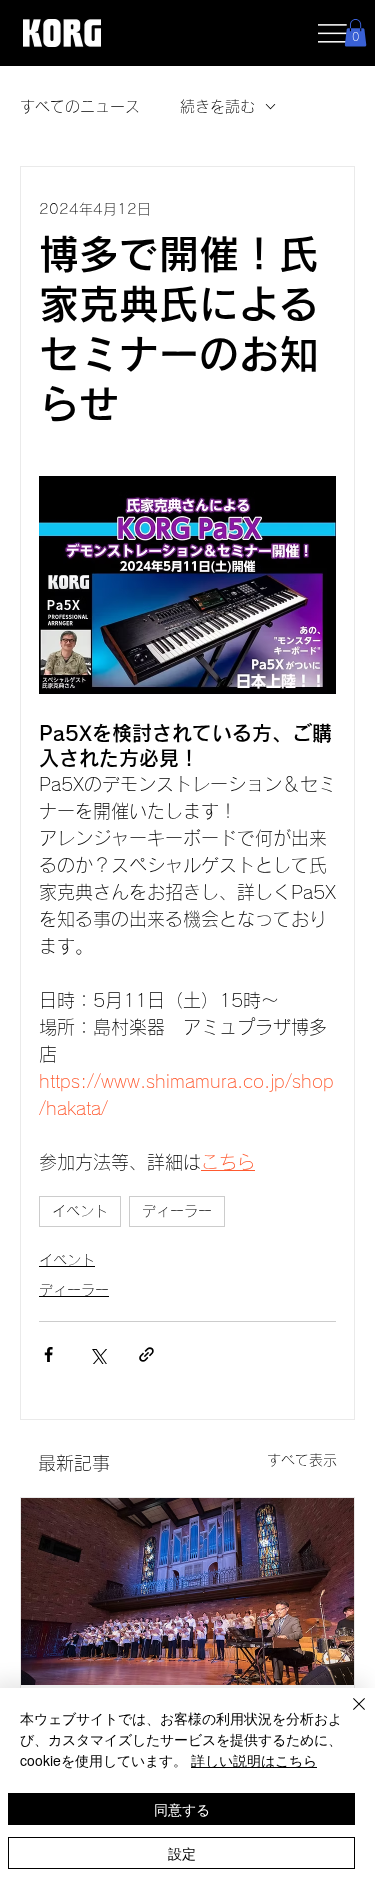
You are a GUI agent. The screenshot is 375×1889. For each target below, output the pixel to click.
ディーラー (177, 1211)
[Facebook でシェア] (48, 1354)
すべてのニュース (80, 106)
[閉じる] (347, 1716)
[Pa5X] (187, 1591)
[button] (355, 32)
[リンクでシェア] (146, 1354)
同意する (182, 1809)
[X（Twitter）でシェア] (97, 1354)
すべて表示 (302, 1460)
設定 (182, 1853)
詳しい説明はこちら (254, 1760)
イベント (80, 1211)
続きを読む (217, 106)
